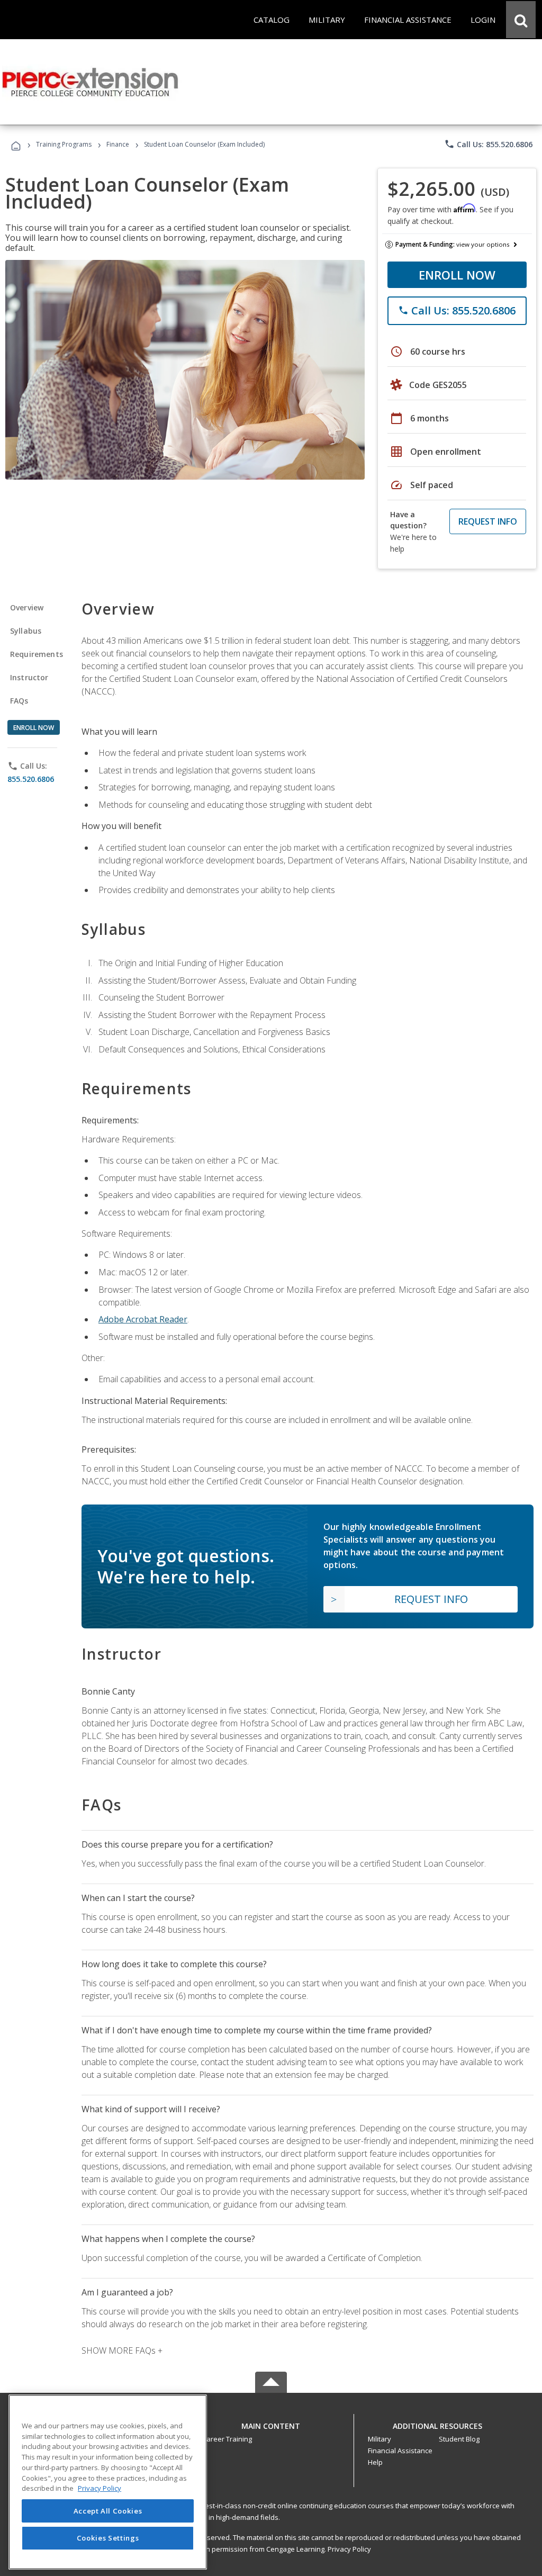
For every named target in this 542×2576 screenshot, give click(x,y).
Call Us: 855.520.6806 (488, 144)
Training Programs (64, 144)
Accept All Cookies (108, 2511)
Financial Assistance (400, 2451)
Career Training (227, 2439)
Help (375, 2462)
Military (380, 2439)
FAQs (19, 701)
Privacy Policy (349, 2549)
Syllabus (26, 631)
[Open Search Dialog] (521, 20)
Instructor (29, 677)
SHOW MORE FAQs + (122, 2350)
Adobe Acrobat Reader (143, 1319)
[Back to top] (271, 2423)
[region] (108, 2482)
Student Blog (459, 2439)
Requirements (37, 654)
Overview (27, 607)
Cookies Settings (108, 2538)
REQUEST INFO (488, 521)
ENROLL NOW (457, 275)
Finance (118, 144)
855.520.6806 (31, 779)
